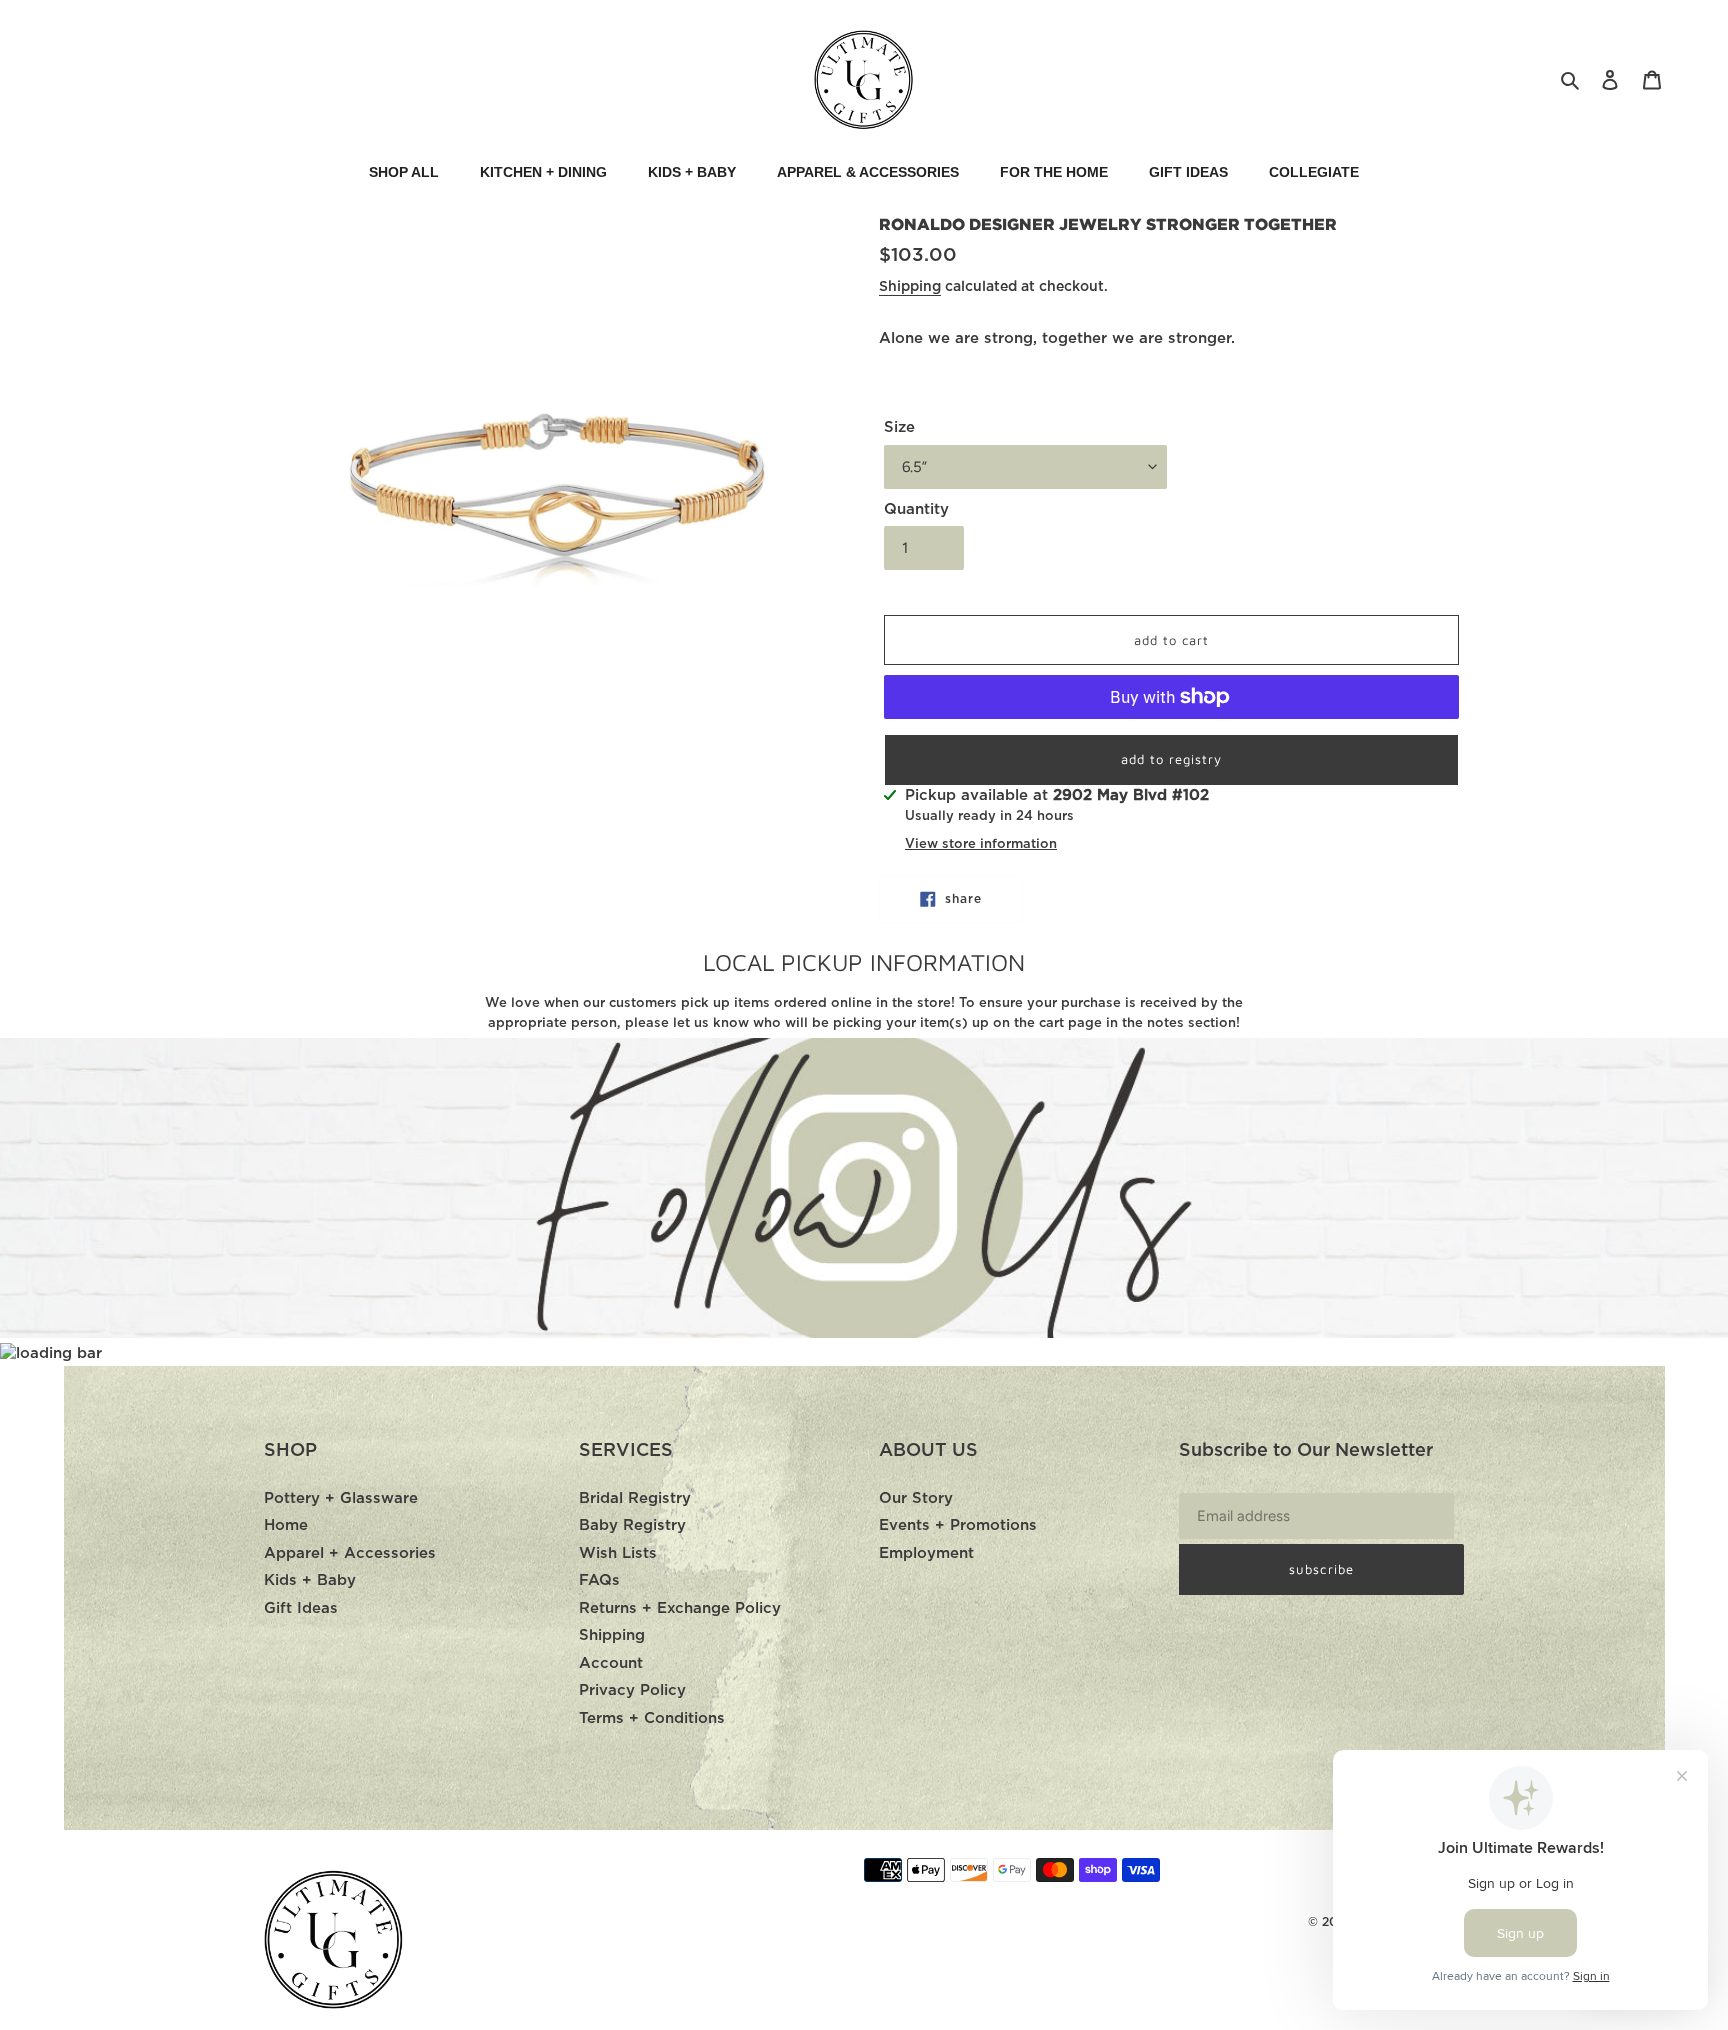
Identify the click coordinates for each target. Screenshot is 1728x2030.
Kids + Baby (310, 1580)
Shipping (910, 287)
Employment (926, 1553)
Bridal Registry (635, 1498)
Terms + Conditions (652, 1718)
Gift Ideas (301, 1608)
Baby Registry (632, 1525)
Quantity (916, 509)
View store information (981, 844)
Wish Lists (618, 1553)
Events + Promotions (958, 1525)
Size (899, 427)
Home (286, 1525)
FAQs (599, 1580)
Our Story (916, 1498)
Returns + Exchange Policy (680, 1608)
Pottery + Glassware (341, 1498)
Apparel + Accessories (350, 1553)
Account (611, 1663)
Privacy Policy (632, 1690)
